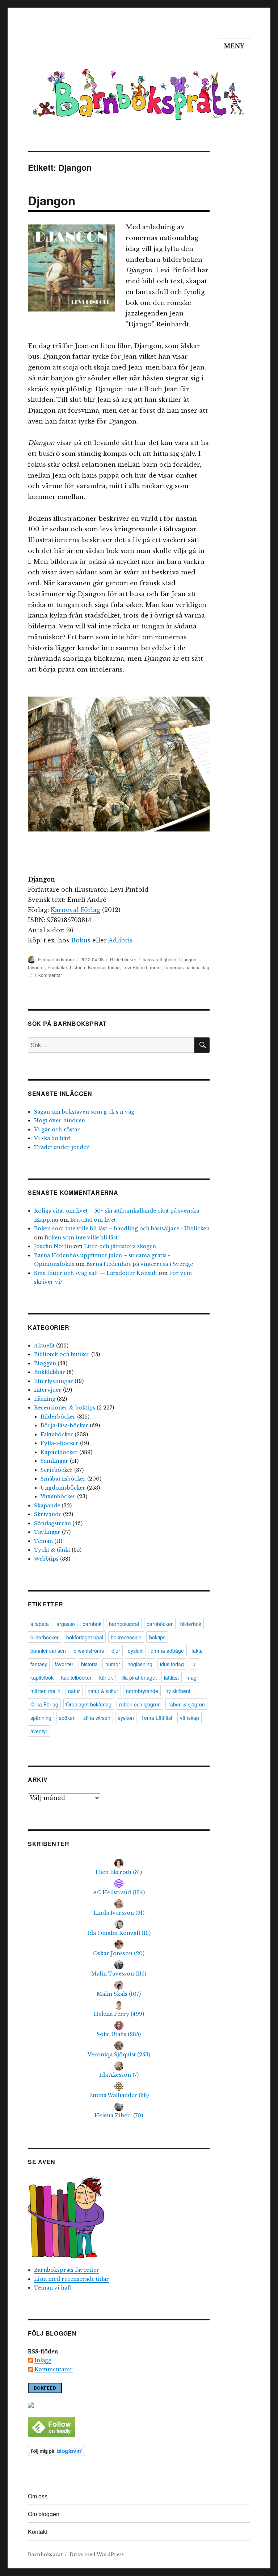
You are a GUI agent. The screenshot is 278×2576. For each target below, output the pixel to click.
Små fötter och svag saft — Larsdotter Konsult (96, 1273)
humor (113, 1664)
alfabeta (40, 1624)
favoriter (36, 967)
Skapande (47, 1506)
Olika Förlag (44, 1704)
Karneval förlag (104, 967)
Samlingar (54, 1461)
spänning (41, 1718)
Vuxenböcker (58, 1497)
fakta (197, 1651)
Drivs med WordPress (97, 2554)
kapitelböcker (76, 1677)
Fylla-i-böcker (60, 1443)
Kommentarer (54, 2369)
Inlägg (43, 2360)
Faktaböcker (57, 1434)
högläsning (140, 1664)
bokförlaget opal (85, 1637)
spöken (67, 1718)
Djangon (52, 200)
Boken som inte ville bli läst (81, 1238)
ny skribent (178, 1691)
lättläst (171, 1677)
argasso (66, 1624)
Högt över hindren (60, 1120)
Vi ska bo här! (52, 1138)
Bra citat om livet (93, 1220)
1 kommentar (48, 975)
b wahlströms (89, 1651)
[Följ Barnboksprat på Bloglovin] (119, 2451)
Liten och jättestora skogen (120, 1246)
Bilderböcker (123, 959)
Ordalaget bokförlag (89, 1704)
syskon (126, 1718)
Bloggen (45, 1363)
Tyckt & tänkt (52, 1550)
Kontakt (38, 2532)
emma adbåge (167, 1651)
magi (192, 1677)
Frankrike (57, 967)
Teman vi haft (53, 2288)
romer (156, 967)
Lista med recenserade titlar (71, 2279)
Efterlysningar (54, 1381)
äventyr (39, 1731)
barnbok (92, 1624)
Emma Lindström (56, 959)
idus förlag (172, 1664)
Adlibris (121, 940)
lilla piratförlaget (139, 1677)
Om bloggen (44, 2514)
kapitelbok (42, 1677)
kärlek (106, 1677)
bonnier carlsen (48, 1651)
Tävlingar (47, 1532)
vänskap (189, 1718)
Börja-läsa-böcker (64, 1425)
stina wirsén (97, 1718)
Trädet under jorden (62, 1147)
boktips (157, 1637)
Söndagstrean (52, 1523)
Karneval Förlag (75, 910)
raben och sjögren (140, 1704)
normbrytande (142, 1691)
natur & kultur (103, 1691)
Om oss (38, 2496)
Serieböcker (57, 1470)
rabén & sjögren (187, 1704)
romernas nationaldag (187, 967)
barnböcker (160, 1624)
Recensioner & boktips (65, 1408)
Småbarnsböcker (63, 1479)
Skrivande (48, 1514)
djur (116, 1651)
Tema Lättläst (157, 1718)
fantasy (39, 1664)
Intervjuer (48, 1390)
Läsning (45, 1399)
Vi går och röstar (57, 1130)
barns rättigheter (159, 959)
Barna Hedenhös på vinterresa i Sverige (140, 1264)
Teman (43, 1541)
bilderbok (191, 1624)
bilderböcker (45, 1637)
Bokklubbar (50, 1372)
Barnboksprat (45, 2554)
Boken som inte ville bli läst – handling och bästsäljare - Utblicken (122, 1229)
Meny (234, 46)
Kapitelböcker (59, 1452)
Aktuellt (44, 1346)
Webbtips (46, 1559)
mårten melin (45, 1691)
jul (194, 1664)
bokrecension (126, 1637)
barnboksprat (124, 1624)
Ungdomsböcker (63, 1488)
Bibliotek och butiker (62, 1354)
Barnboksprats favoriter (67, 2270)
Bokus (81, 940)
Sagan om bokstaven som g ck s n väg (84, 1112)
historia (77, 967)
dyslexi (136, 1651)
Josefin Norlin (53, 1246)
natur (74, 1691)
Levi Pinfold (135, 967)
